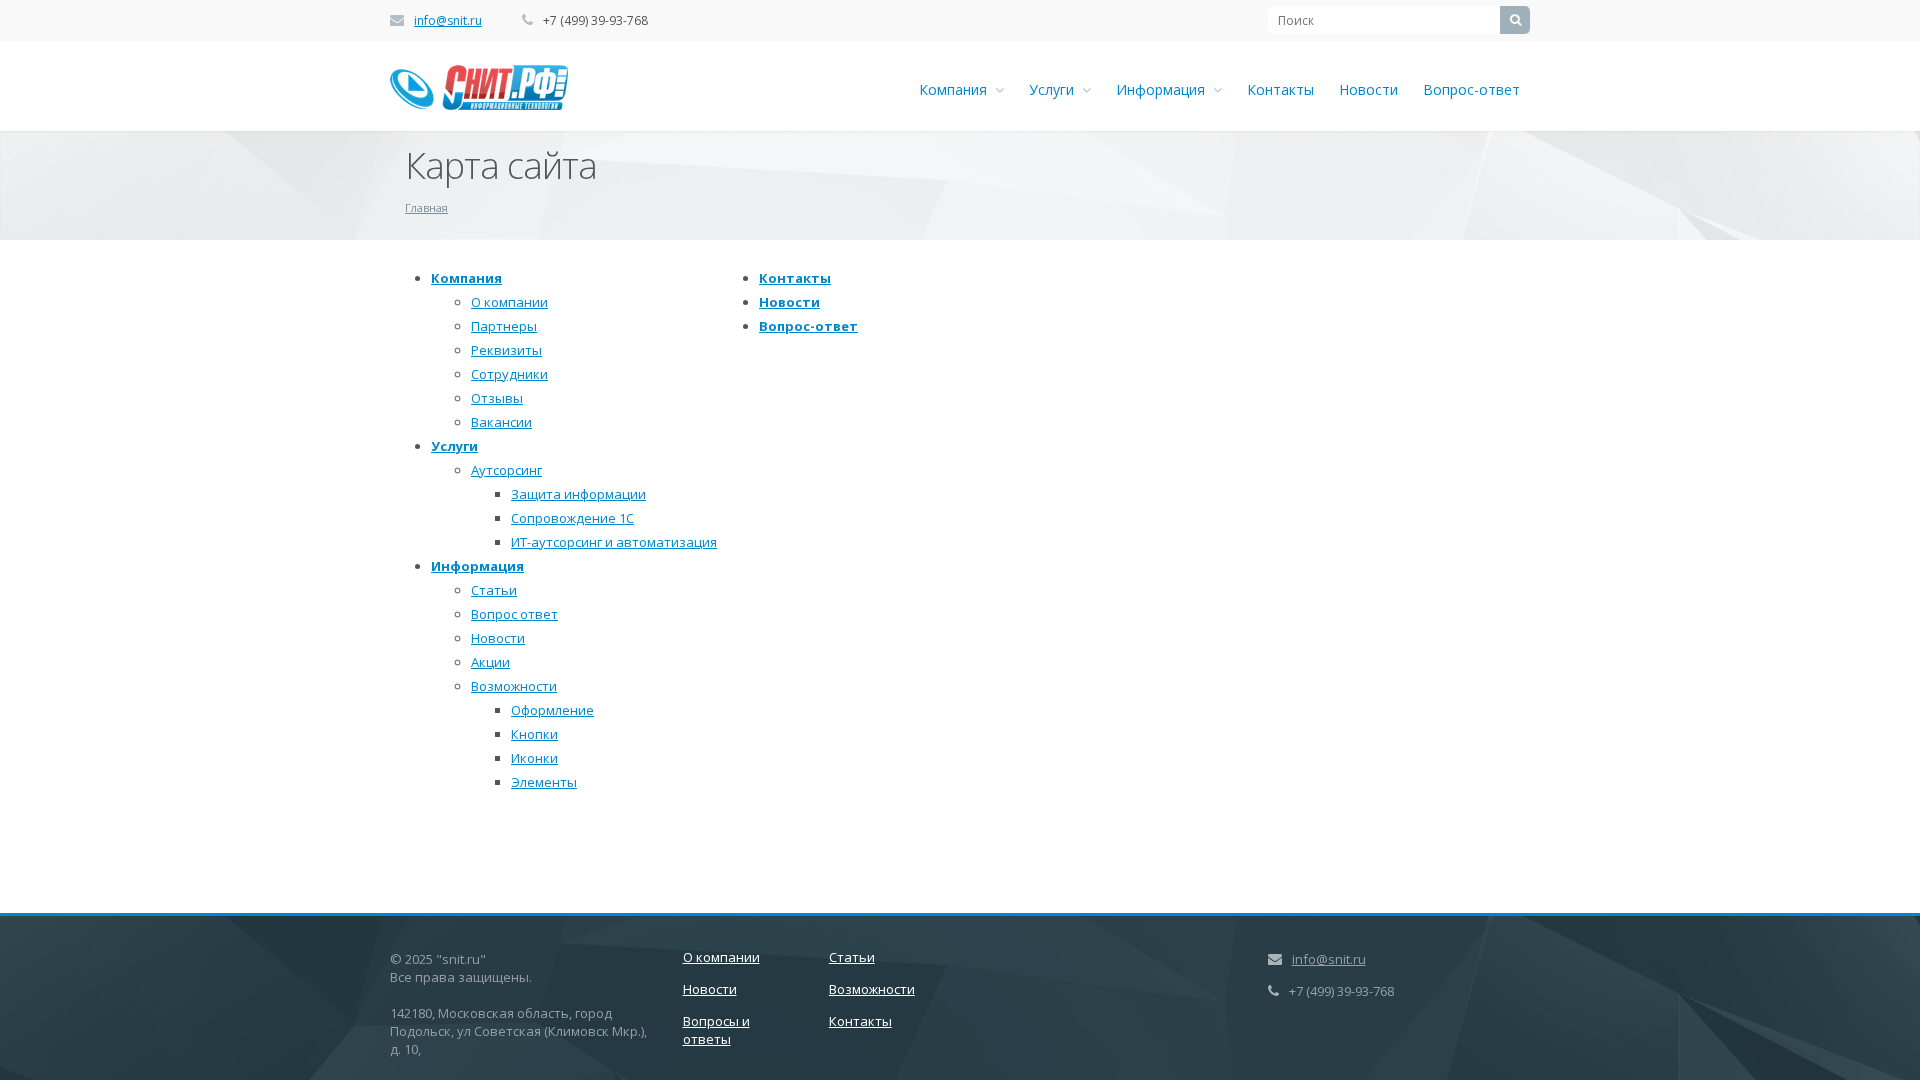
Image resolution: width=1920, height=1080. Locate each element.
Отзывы (497, 398)
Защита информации (578, 494)
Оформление (552, 710)
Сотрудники (509, 374)
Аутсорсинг (506, 470)
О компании (509, 302)
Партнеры (504, 326)
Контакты (1280, 89)
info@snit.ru (448, 20)
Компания (957, 89)
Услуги (1055, 89)
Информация (1164, 89)
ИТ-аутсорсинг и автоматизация (614, 542)
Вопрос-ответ (1471, 89)
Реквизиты (506, 350)
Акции (490, 662)
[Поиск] (1515, 20)
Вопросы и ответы (716, 1030)
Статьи (494, 590)
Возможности (514, 686)
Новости (1368, 89)
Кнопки (534, 734)
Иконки (534, 758)
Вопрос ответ (514, 614)
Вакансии (501, 422)
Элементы (544, 782)
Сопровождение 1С (572, 518)
